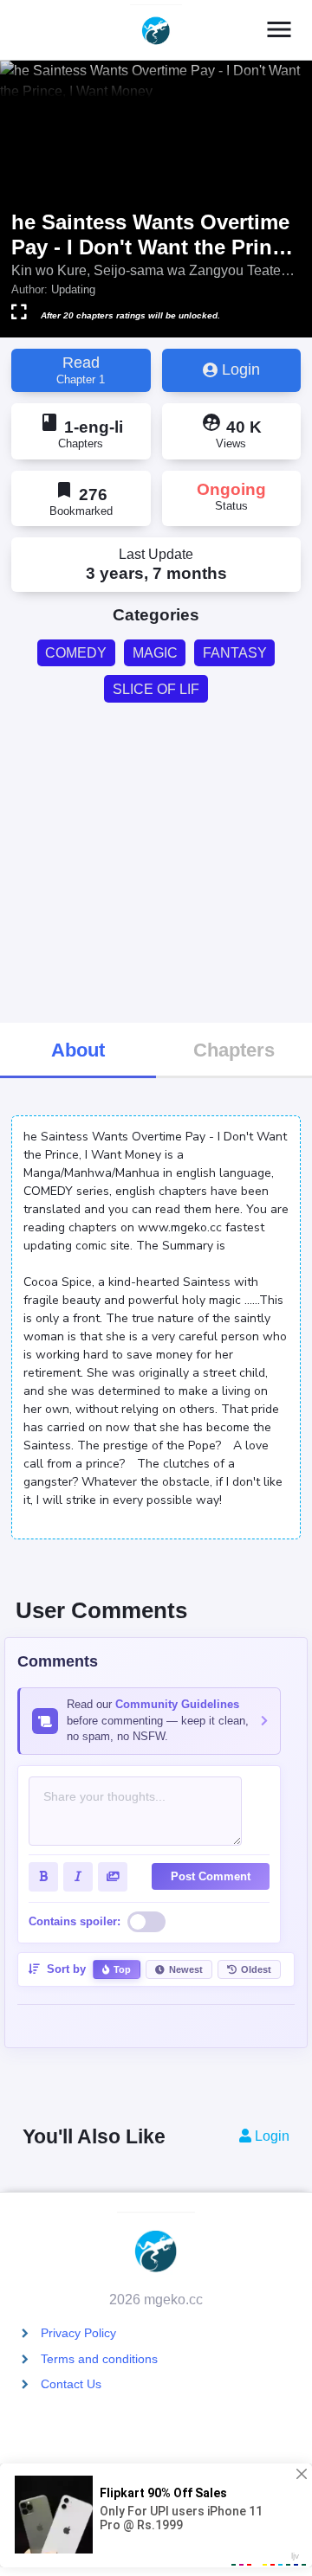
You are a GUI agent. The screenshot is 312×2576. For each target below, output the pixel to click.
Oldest (256, 1969)
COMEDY (76, 653)
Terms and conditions (99, 2359)
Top (122, 1969)
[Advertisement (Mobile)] (156, 861)
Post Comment (211, 1876)
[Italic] (78, 1877)
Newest (186, 1969)
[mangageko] (156, 30)
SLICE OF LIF (156, 689)
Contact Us (71, 2384)
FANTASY (235, 653)
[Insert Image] (113, 1877)
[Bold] (43, 1877)
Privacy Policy (78, 2333)
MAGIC (155, 653)
